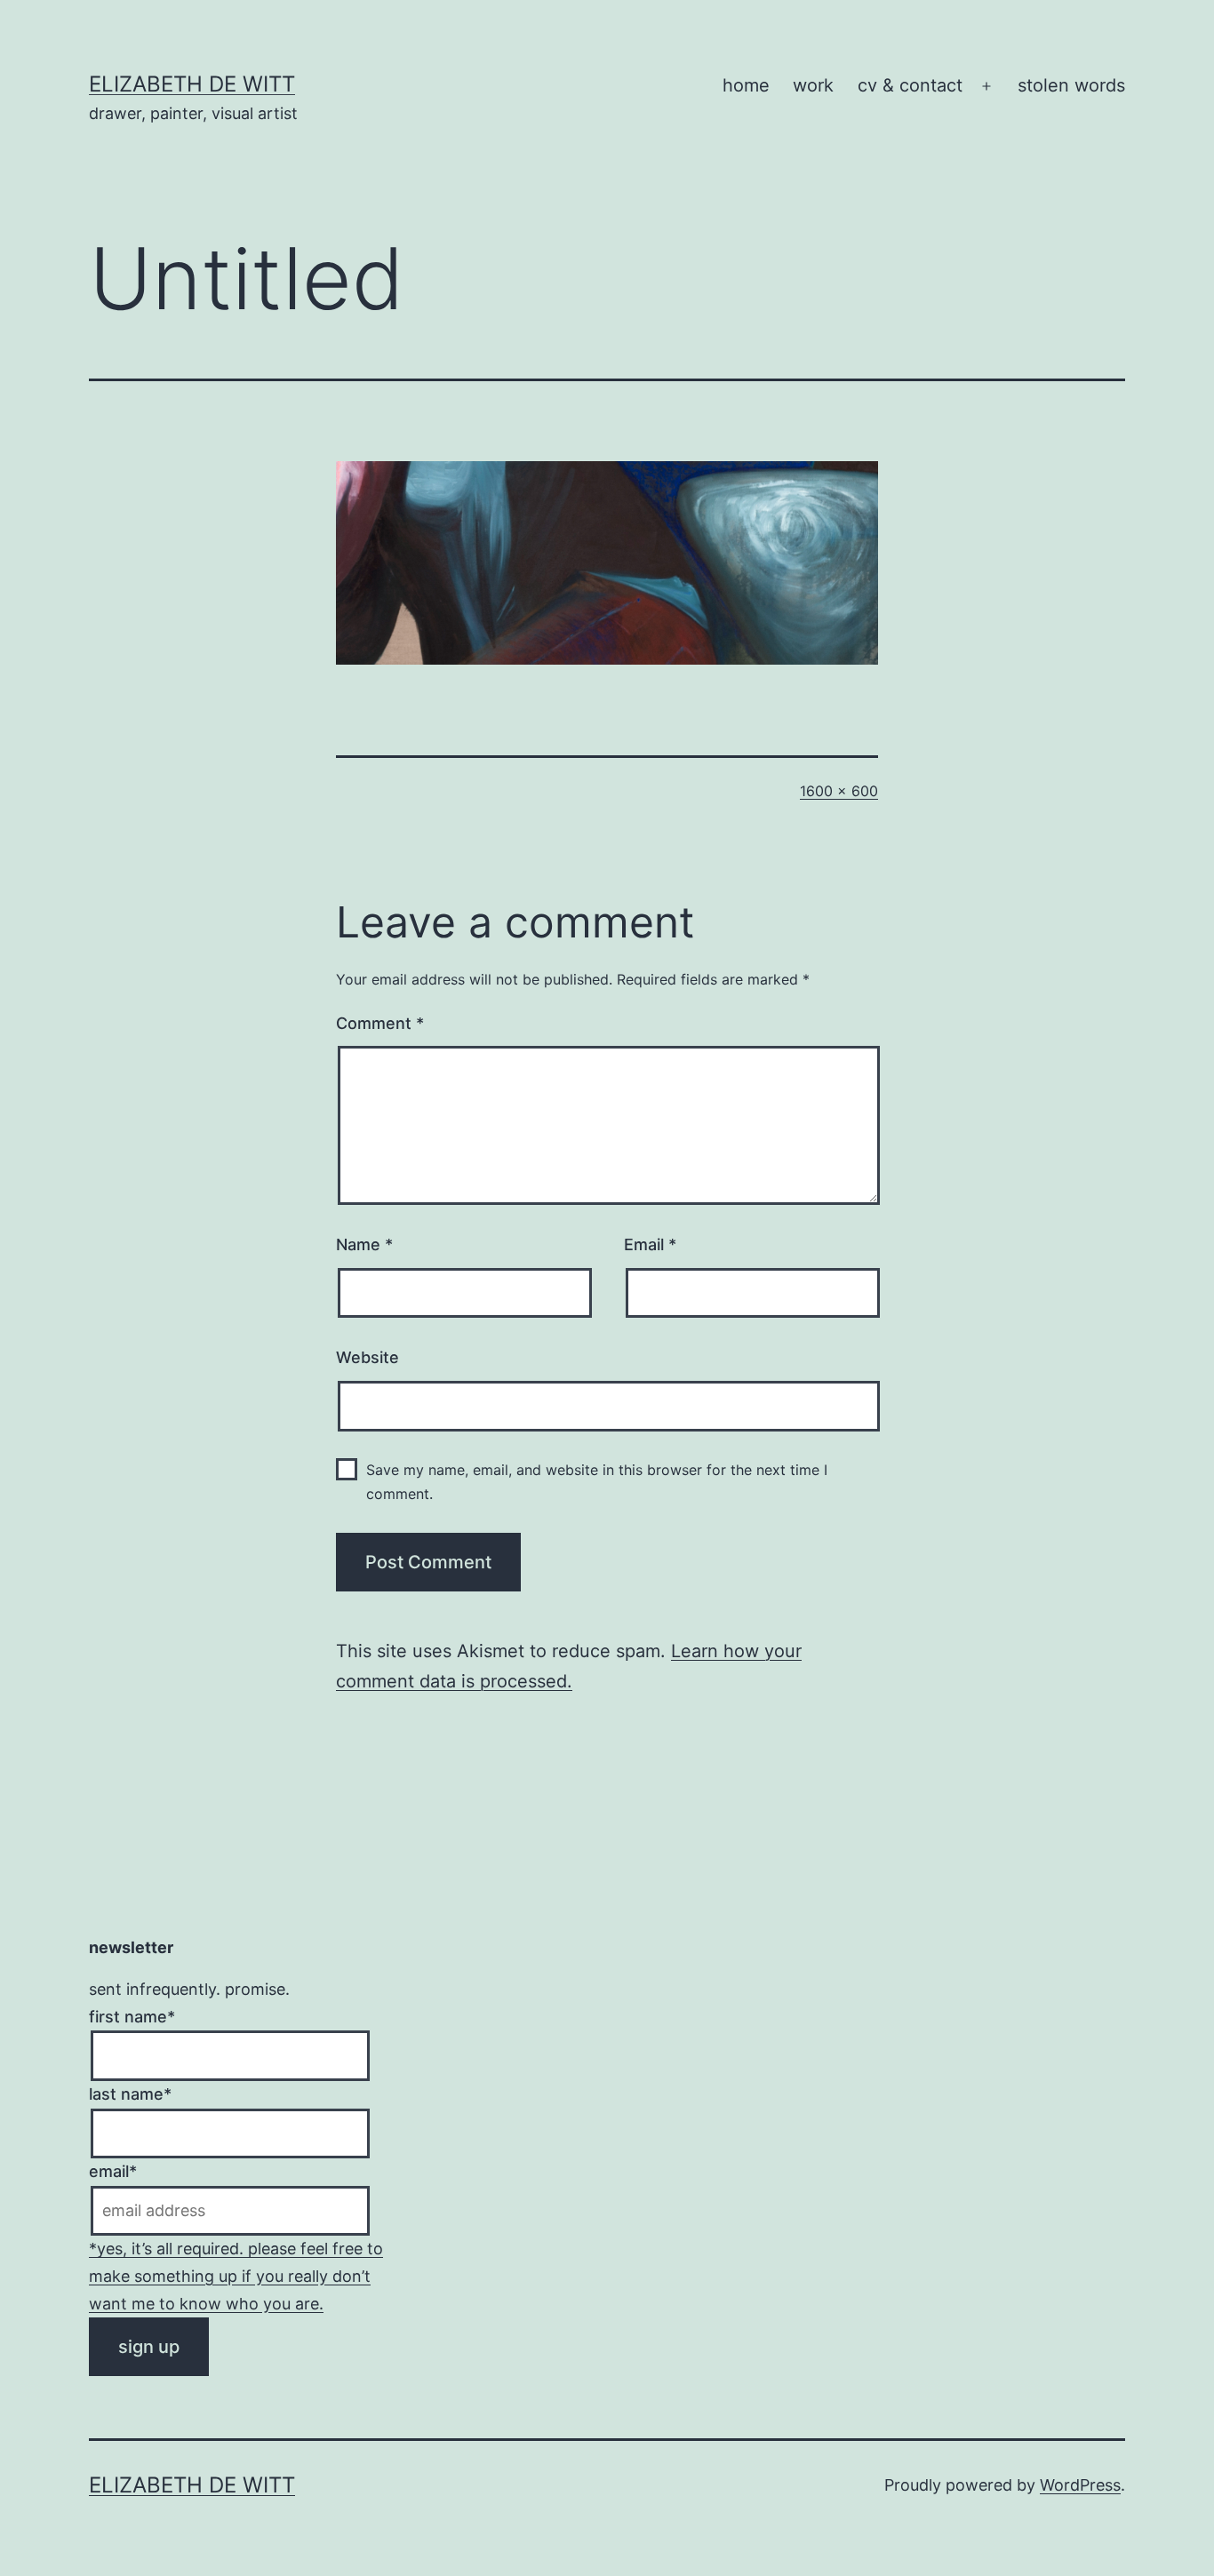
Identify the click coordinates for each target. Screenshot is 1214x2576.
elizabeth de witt (192, 84)
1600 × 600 (839, 791)
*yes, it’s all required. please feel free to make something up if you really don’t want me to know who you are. (236, 2276)
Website (367, 1357)
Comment (380, 1023)
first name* (132, 2017)
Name (364, 1244)
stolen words (1071, 85)
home (746, 85)
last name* (130, 2094)
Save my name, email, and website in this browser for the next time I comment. (597, 1482)
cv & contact (910, 85)
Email (650, 1244)
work (813, 85)
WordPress (1080, 2485)
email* (113, 2171)
